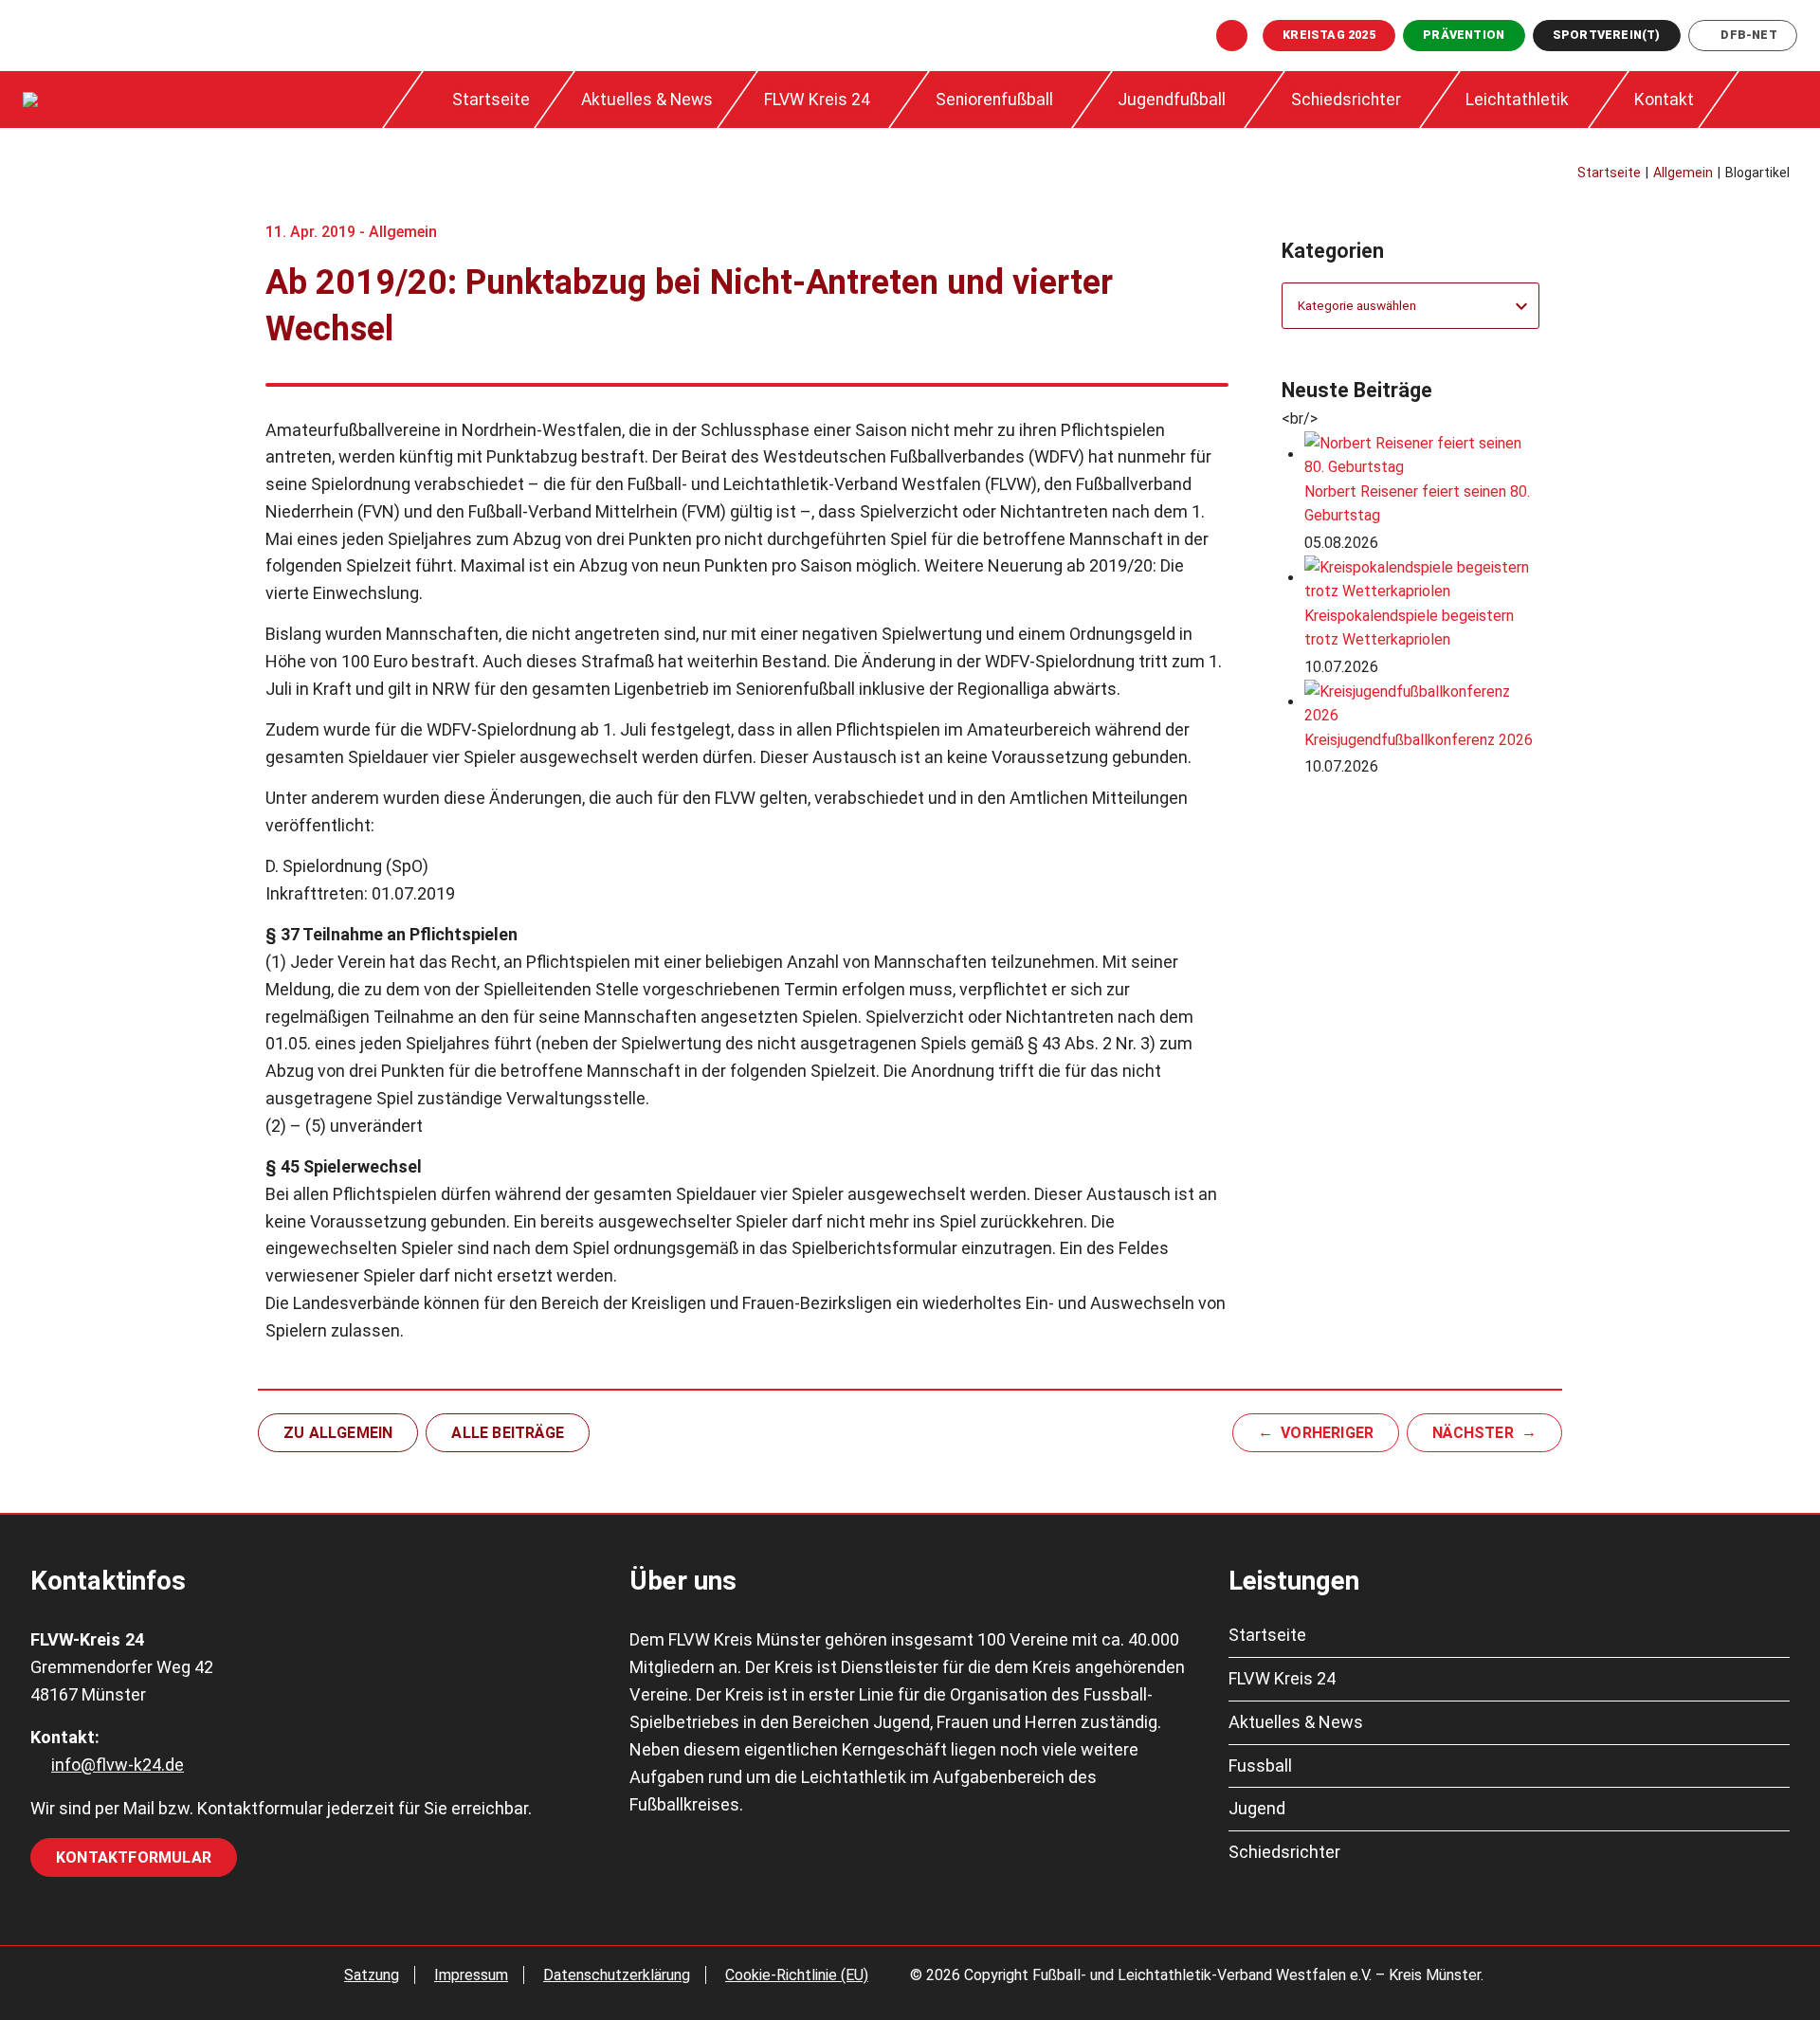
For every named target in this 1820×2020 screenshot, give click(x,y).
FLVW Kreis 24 (817, 100)
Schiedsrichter (1346, 100)
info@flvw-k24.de (118, 1765)
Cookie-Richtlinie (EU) (797, 1975)
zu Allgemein (338, 1433)
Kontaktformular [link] (134, 1857)
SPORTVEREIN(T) (1607, 35)
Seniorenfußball (994, 100)
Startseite (491, 100)
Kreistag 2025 (1329, 35)
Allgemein (403, 232)
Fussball (1260, 1765)
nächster (1473, 1433)
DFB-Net (1748, 35)
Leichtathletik (1517, 100)
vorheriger (1327, 1433)
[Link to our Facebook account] (1232, 36)
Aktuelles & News (647, 100)
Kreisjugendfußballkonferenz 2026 (1419, 740)
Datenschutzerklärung (617, 1975)
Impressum (471, 1975)
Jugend (1257, 1808)
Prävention (1464, 35)
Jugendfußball (1172, 100)
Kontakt (1664, 100)
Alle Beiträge (508, 1433)
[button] (1766, 100)
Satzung (372, 1975)
